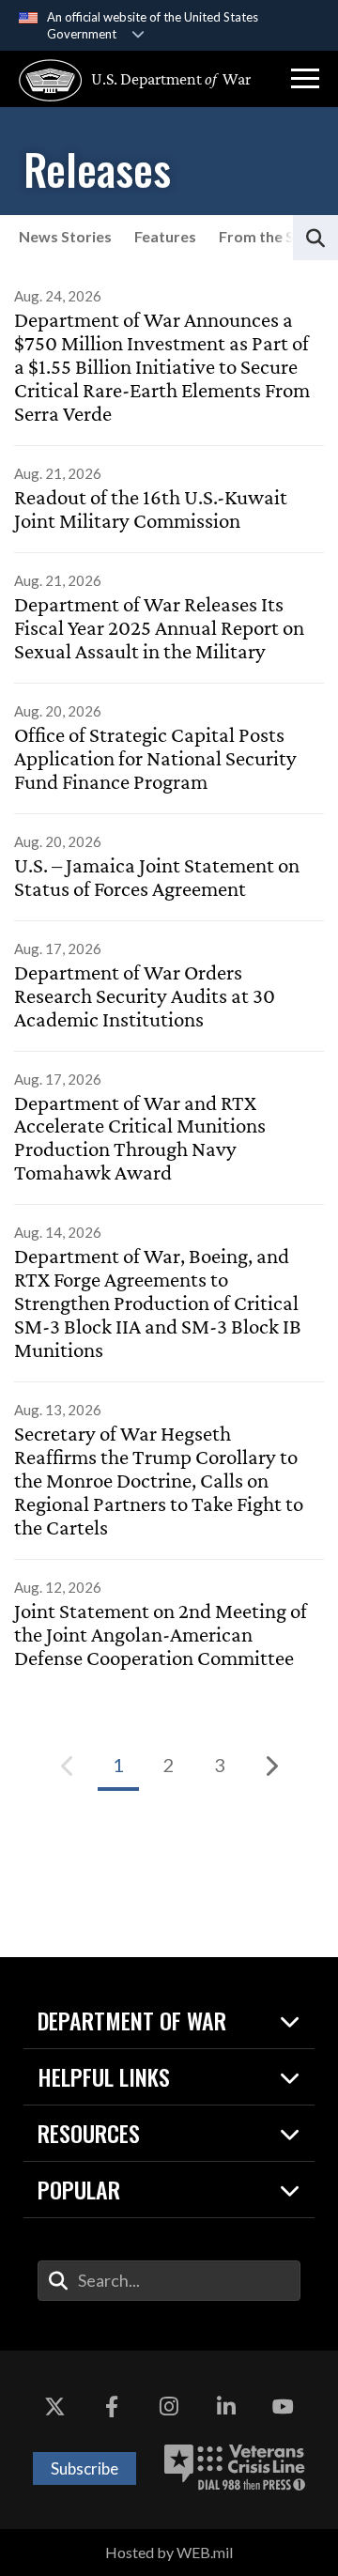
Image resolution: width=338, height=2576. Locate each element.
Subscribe (84, 2468)
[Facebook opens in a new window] (112, 2407)
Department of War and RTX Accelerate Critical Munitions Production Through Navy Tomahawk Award (140, 1139)
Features (165, 236)
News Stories (65, 236)
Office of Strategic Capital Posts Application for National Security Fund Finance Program (155, 759)
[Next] (270, 1766)
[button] (305, 79)
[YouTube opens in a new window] (284, 2407)
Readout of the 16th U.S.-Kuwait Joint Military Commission (151, 509)
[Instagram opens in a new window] (169, 2407)
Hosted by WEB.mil (169, 2552)
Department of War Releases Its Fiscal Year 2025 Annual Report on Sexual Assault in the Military (159, 628)
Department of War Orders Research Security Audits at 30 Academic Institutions (145, 996)
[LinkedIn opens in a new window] (226, 2407)
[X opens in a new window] (54, 2407)
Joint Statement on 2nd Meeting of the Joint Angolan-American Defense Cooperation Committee (161, 1635)
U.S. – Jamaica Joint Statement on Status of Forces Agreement (157, 878)
